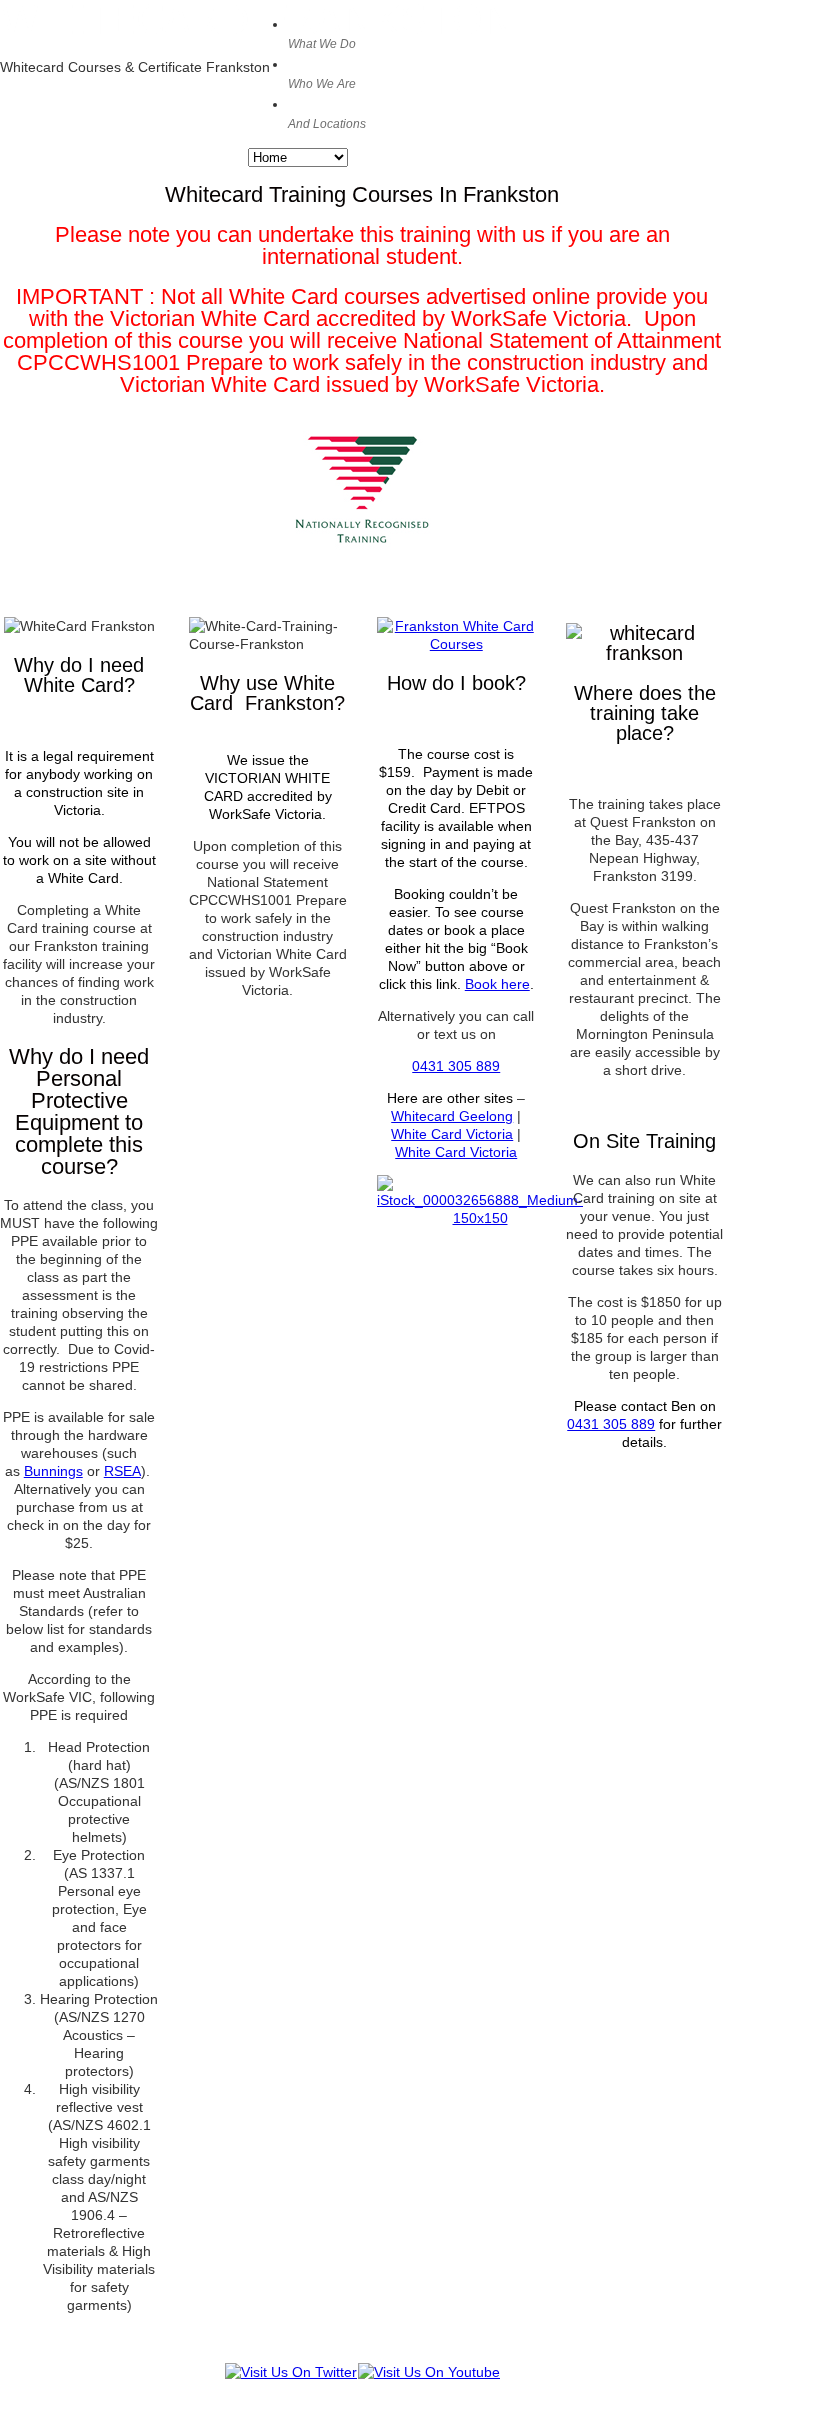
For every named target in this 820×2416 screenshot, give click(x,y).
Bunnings (53, 1471)
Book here (497, 984)
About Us (324, 73)
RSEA (122, 1471)
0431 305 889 (456, 1066)
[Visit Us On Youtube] (428, 2372)
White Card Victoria (452, 1134)
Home (322, 33)
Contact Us (330, 113)
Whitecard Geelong (452, 1116)
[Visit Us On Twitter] (290, 2372)
